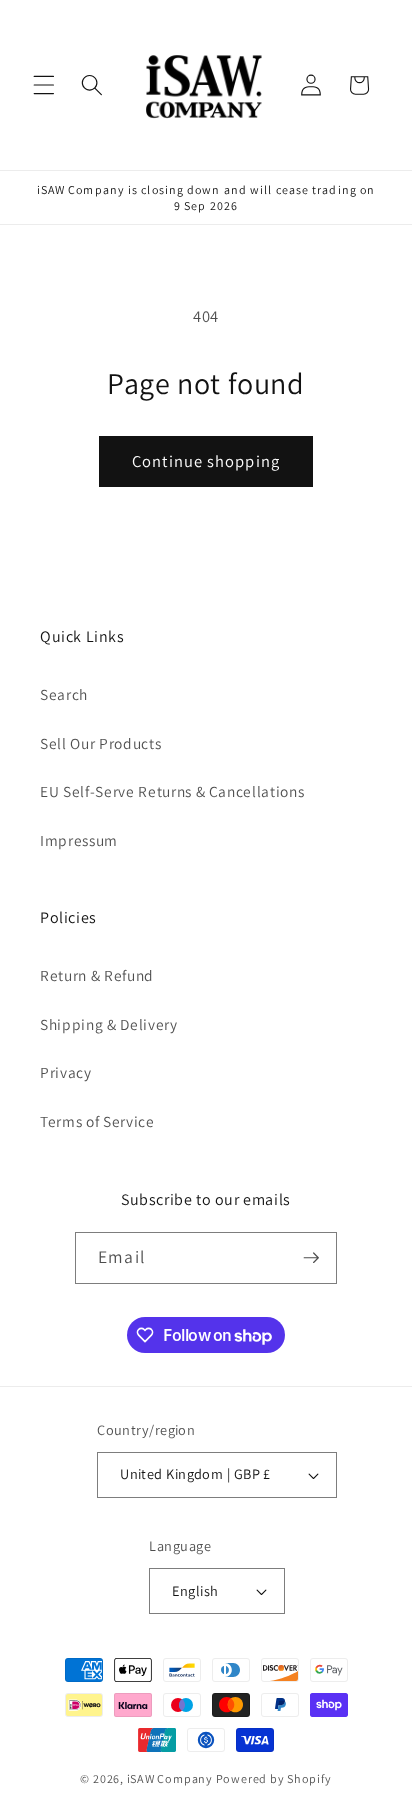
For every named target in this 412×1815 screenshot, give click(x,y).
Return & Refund (97, 975)
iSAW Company (170, 1778)
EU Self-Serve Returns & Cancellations (172, 791)
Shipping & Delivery (109, 1024)
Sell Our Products (100, 743)
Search (64, 694)
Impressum (79, 840)
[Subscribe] (311, 1258)
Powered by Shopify (274, 1778)
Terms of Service (97, 1121)
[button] (44, 85)
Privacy (66, 1072)
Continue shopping (206, 461)
